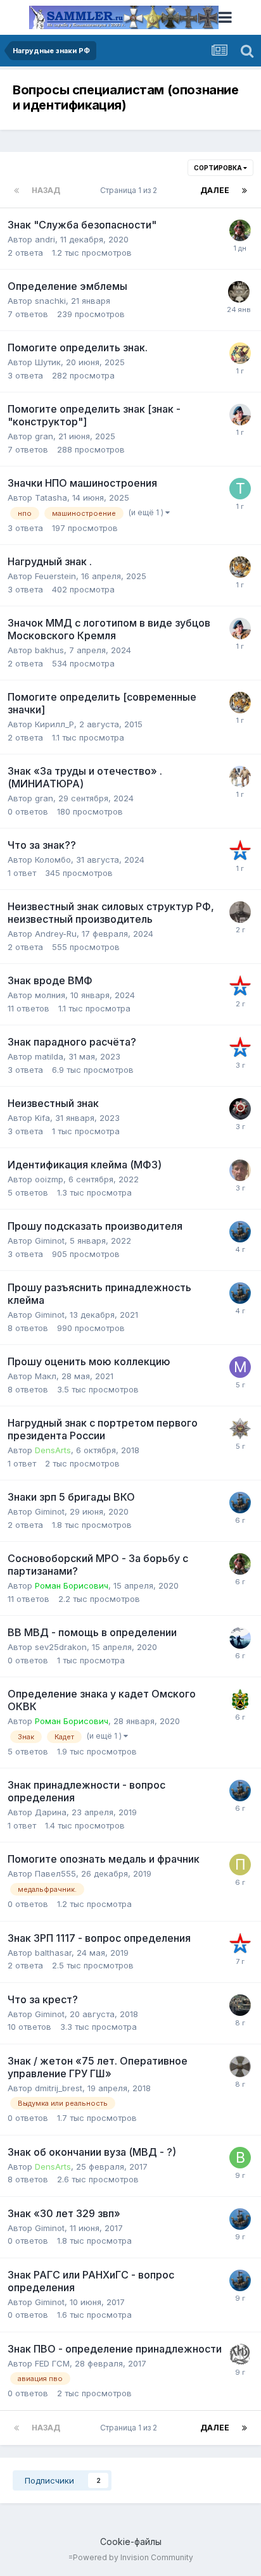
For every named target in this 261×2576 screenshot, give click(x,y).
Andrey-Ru (56, 934)
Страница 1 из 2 (130, 190)
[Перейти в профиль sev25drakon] (240, 1638)
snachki (50, 301)
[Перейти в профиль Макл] (240, 1367)
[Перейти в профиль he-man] (239, 292)
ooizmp (49, 1179)
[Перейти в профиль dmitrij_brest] (240, 2066)
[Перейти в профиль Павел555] (240, 1865)
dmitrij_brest (59, 2088)
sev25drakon (61, 1647)
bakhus (49, 650)
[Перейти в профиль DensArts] (240, 1429)
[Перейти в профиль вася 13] (240, 2158)
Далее (215, 190)
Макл (46, 1376)
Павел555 (55, 1873)
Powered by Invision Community (133, 2557)
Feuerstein (55, 576)
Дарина (51, 1812)
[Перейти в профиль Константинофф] (240, 912)
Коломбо (53, 860)
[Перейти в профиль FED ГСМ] (240, 2354)
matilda (49, 1056)
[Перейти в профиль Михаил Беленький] (240, 230)
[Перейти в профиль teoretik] (240, 567)
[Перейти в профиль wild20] (240, 851)
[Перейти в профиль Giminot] (240, 1232)
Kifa (42, 1118)
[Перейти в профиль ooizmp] (240, 1170)
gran (44, 436)
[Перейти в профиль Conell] (240, 2005)
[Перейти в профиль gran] (240, 777)
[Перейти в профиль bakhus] (240, 415)
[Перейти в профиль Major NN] (240, 353)
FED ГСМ (52, 2363)
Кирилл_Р (54, 724)
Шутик (48, 362)
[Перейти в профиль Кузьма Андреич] (240, 1109)
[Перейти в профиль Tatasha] (240, 489)
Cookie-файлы (131, 2542)
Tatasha (51, 497)
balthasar (53, 1953)
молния (50, 995)
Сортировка (219, 168)
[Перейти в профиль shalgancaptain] (240, 1699)
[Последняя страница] (245, 191)
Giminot (50, 1241)
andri (45, 239)
